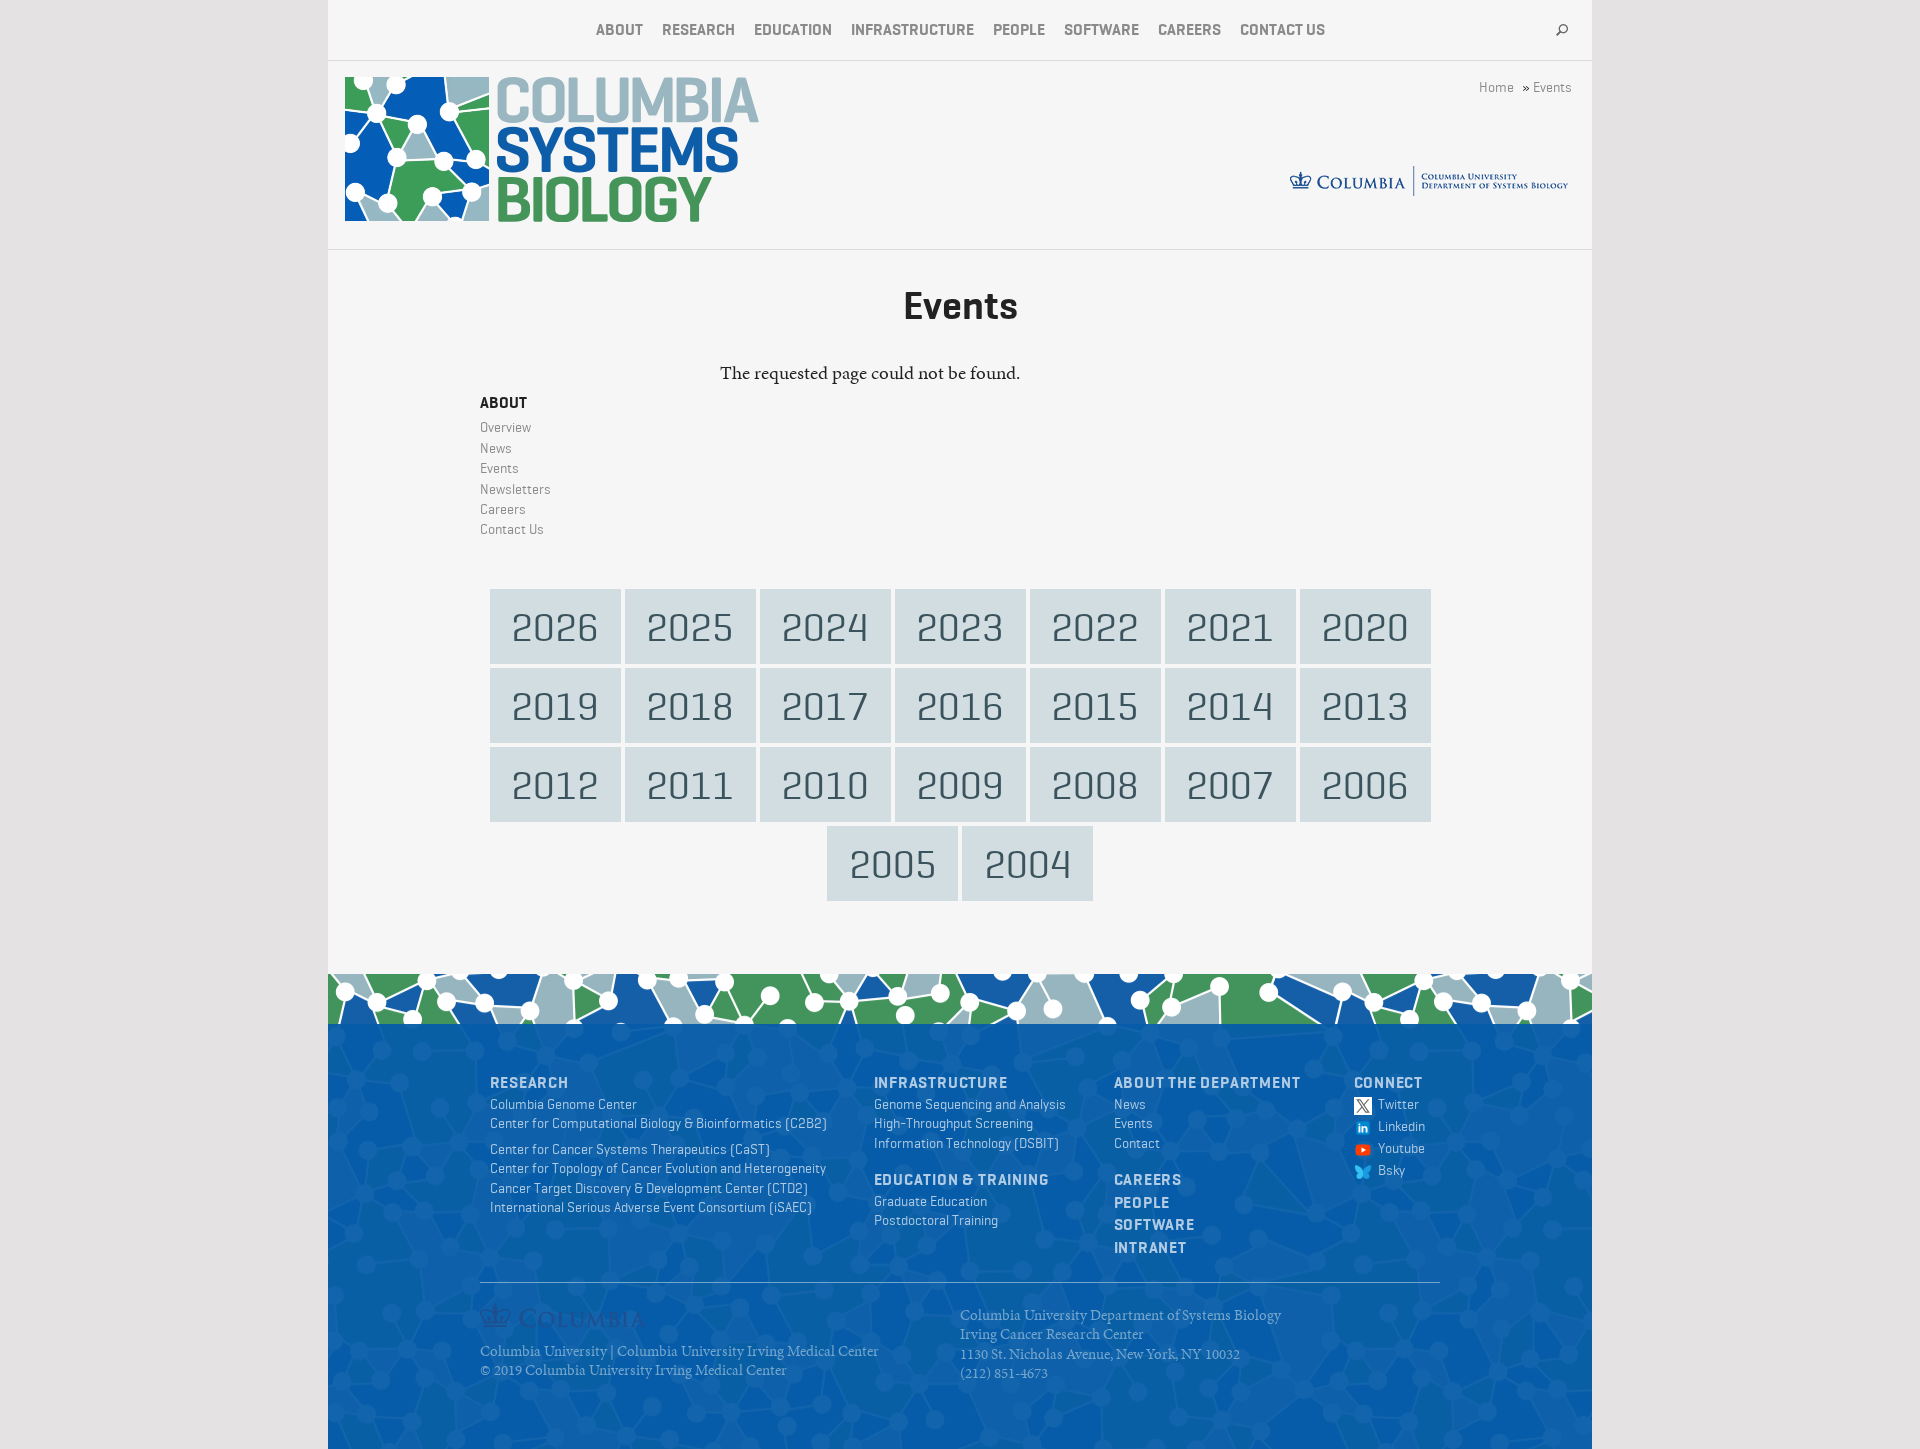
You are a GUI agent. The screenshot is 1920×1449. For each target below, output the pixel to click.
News (496, 448)
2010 (825, 784)
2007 (1230, 784)
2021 (1230, 626)
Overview (505, 427)
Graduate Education (930, 1201)
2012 (555, 784)
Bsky (1388, 1170)
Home (1496, 87)
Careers (1189, 29)
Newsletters (515, 489)
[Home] (628, 149)
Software (1101, 29)
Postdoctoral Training (936, 1220)
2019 (555, 705)
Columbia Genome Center (563, 1104)
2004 (1028, 863)
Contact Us (1282, 29)
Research (698, 29)
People (1019, 29)
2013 (1365, 705)
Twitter (1395, 1104)
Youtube (1398, 1148)
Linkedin (1398, 1126)
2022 (1095, 626)
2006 (1365, 784)
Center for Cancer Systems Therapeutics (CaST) (630, 1149)
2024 (825, 626)
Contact (1137, 1143)
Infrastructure (912, 29)
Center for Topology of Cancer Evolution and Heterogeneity (658, 1168)
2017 (825, 705)
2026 (555, 626)
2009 (960, 784)
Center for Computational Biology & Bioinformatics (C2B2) (658, 1123)
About (619, 29)
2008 (1095, 784)
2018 (690, 705)
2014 (1230, 705)
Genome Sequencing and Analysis (970, 1104)
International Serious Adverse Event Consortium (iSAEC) (651, 1207)
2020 (1365, 626)
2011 (690, 784)
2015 (1095, 705)
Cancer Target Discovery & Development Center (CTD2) (649, 1188)
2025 (690, 626)
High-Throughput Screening (953, 1123)
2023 (960, 626)
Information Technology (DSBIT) (966, 1143)
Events (1552, 87)
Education (793, 29)
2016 (960, 705)
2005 (893, 863)
